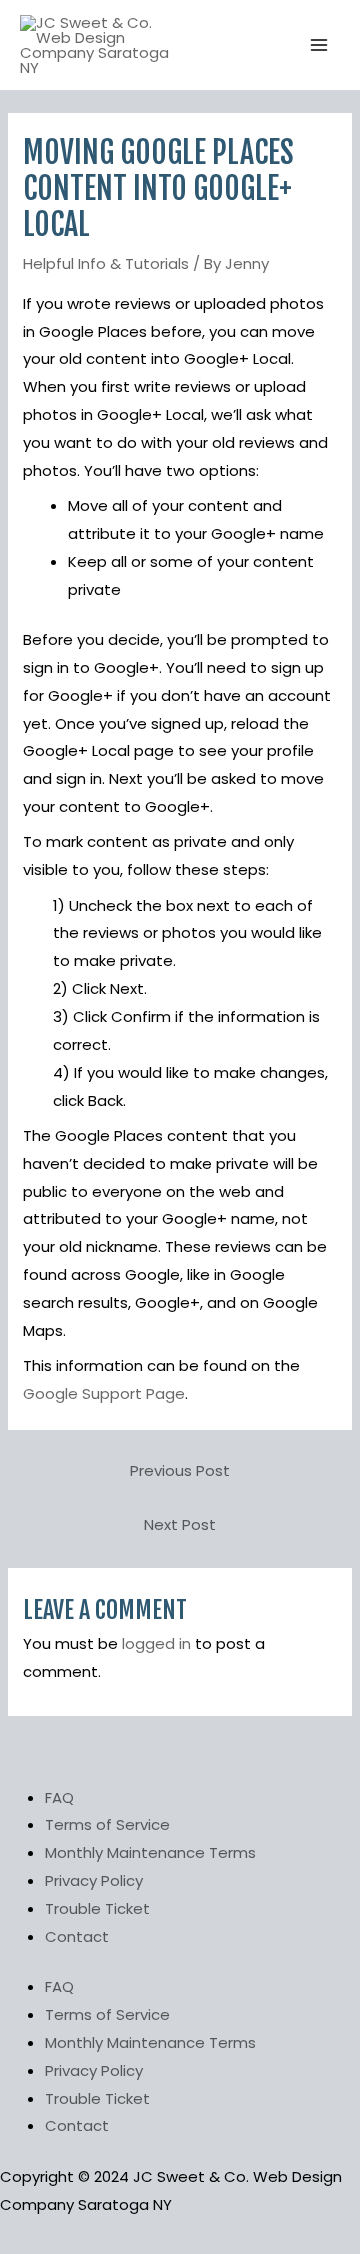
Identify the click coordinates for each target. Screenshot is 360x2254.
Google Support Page (104, 1393)
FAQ (59, 1797)
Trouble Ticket (97, 1908)
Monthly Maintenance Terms (150, 1852)
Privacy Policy (94, 1880)
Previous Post (180, 1470)
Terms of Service (107, 1824)
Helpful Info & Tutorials (106, 263)
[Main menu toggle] (319, 45)
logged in (156, 1643)
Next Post (180, 1524)
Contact (77, 1936)
